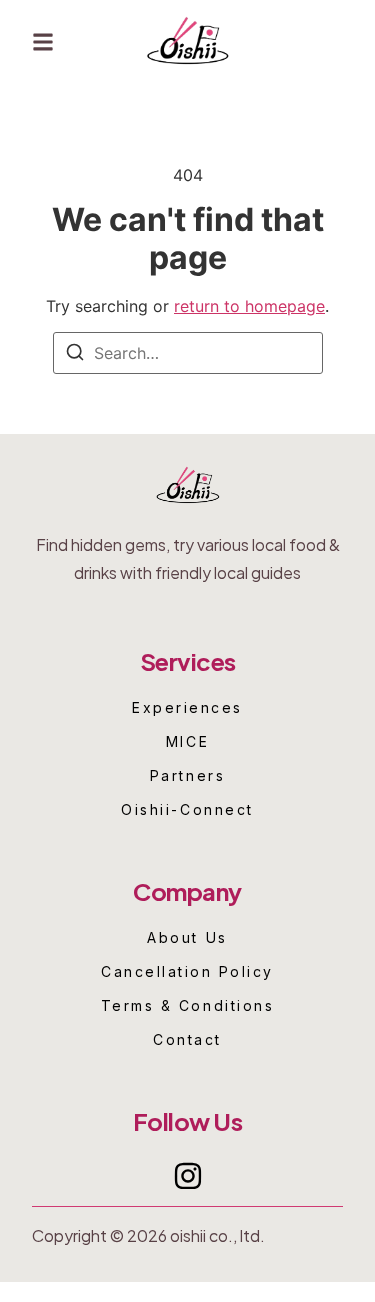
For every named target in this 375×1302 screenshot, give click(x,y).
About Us (187, 938)
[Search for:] (188, 353)
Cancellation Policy (187, 972)
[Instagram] (188, 1176)
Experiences (187, 708)
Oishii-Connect (187, 810)
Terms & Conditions (187, 1006)
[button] (43, 42)
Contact (187, 1040)
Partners (187, 776)
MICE (187, 742)
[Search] (75, 355)
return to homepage (249, 306)
